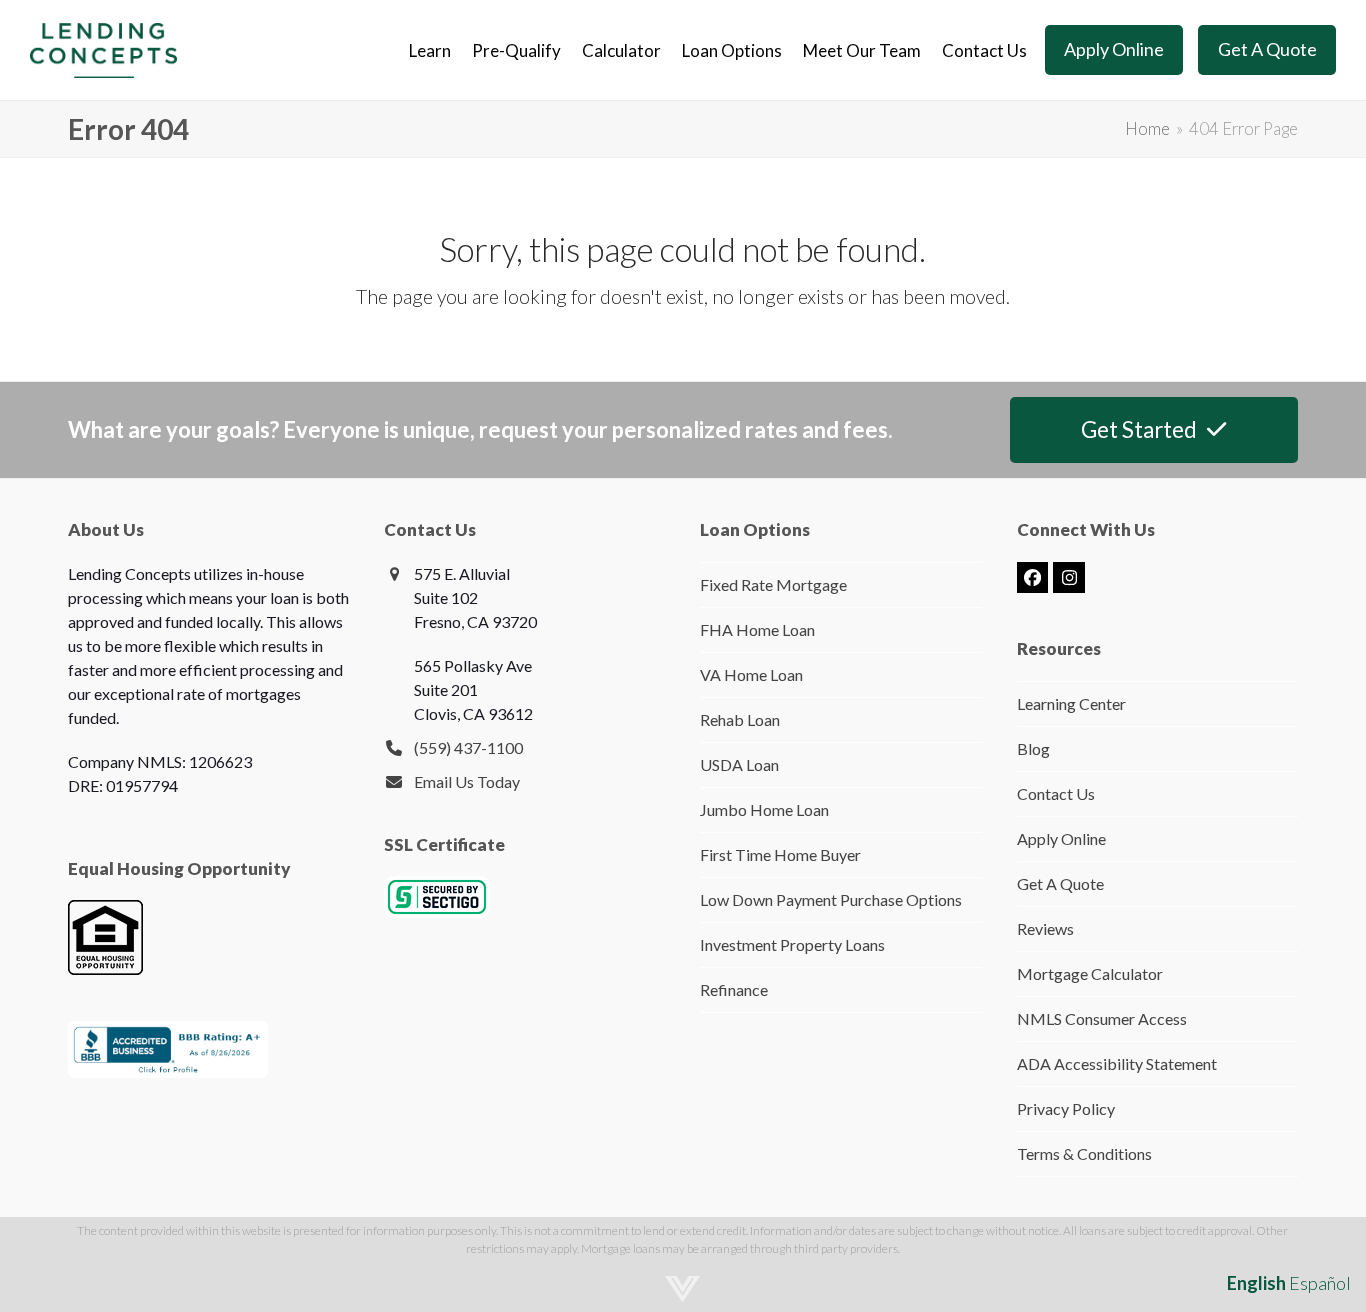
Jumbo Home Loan (764, 809)
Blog (1033, 748)
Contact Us (1056, 793)
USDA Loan (739, 764)
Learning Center (1071, 703)
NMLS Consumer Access (1102, 1018)
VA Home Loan (751, 674)
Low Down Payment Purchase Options (831, 899)
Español (1320, 1283)
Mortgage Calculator (1090, 973)
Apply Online (1061, 838)
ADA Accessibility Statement (1117, 1063)
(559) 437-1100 (468, 747)
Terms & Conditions (1084, 1153)
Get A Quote (1060, 883)
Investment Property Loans (792, 944)
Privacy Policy (1066, 1108)
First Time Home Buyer (780, 854)
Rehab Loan (740, 719)
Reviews (1045, 928)
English (1256, 1283)
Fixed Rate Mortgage (773, 584)
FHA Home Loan (757, 629)
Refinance (734, 989)
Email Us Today (467, 781)
